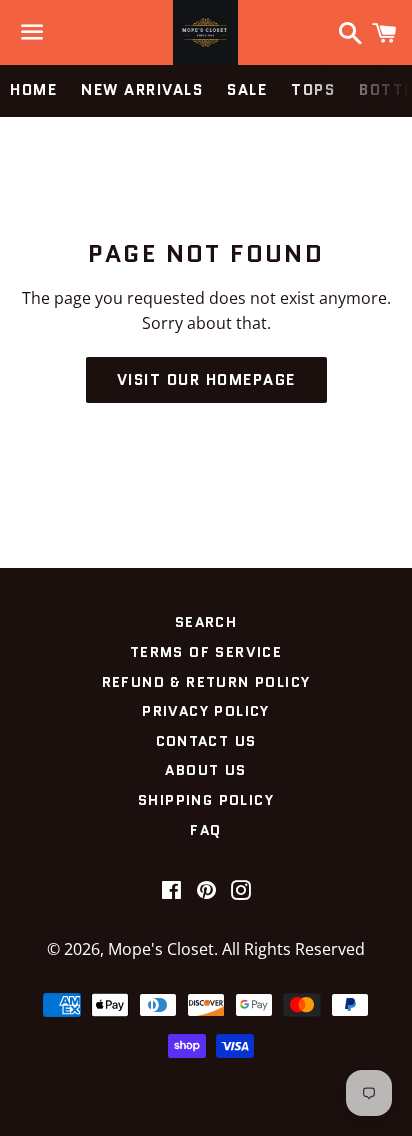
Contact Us (206, 741)
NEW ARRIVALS (142, 90)
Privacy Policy (206, 711)
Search (206, 622)
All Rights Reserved (293, 949)
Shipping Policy (206, 800)
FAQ (205, 830)
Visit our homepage (206, 380)
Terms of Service (206, 652)
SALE (247, 90)
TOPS (313, 90)
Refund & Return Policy (206, 682)
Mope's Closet (161, 949)
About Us (205, 770)
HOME (33, 90)
